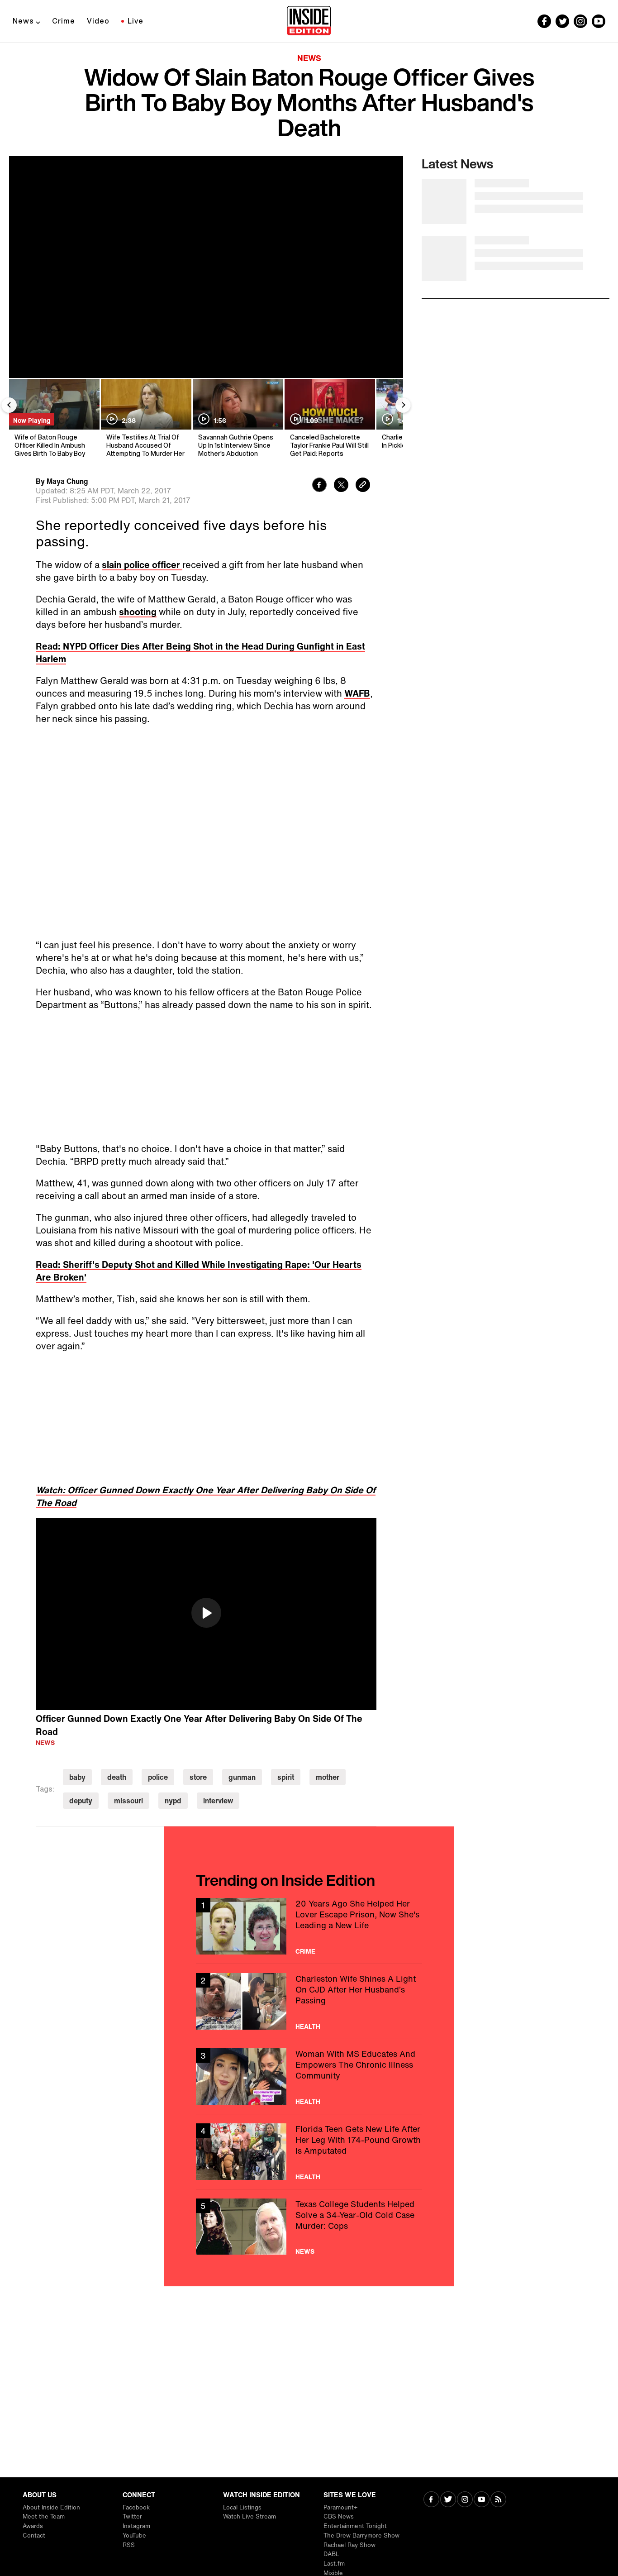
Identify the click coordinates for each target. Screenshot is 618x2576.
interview (218, 1801)
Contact (34, 2535)
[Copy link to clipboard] (363, 486)
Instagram (136, 2526)
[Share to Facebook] (319, 486)
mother (328, 1777)
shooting (138, 612)
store (198, 1777)
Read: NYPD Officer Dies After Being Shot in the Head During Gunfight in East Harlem (200, 652)
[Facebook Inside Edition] (544, 21)
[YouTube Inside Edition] (599, 21)
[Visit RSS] (498, 2500)
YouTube (134, 2535)
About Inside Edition (51, 2507)
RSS (129, 2545)
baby (77, 1777)
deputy (81, 1801)
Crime (64, 21)
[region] (206, 1614)
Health (308, 2026)
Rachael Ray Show (349, 2545)
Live (135, 21)
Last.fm (334, 2564)
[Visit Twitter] (448, 2500)
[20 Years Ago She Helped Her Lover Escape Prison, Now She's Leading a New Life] (309, 1926)
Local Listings (242, 2507)
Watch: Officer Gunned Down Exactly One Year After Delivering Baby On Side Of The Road (206, 1496)
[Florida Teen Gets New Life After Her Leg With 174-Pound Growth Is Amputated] (309, 2152)
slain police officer (142, 565)
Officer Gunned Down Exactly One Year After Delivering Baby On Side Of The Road (199, 1725)
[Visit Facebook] (431, 2500)
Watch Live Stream (250, 2516)
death (117, 1777)
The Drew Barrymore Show (361, 2535)
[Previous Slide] (9, 405)
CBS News (339, 2516)
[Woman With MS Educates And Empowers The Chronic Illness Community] (309, 2077)
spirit (286, 1777)
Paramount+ (340, 2507)
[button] (206, 1613)
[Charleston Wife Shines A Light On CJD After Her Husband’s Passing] (309, 2001)
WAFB (357, 693)
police (158, 1777)
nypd (173, 1801)
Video (98, 21)
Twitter (132, 2516)
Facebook (136, 2507)
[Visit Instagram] (465, 2500)
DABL (331, 2554)
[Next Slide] (403, 405)
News (23, 21)
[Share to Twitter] (341, 486)
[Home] (309, 21)
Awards (33, 2526)
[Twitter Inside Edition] (562, 21)
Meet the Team (44, 2516)
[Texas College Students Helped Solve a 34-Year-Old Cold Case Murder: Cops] (309, 2227)
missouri (128, 1801)
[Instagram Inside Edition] (580, 21)
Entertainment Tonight (355, 2526)
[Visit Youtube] (482, 2500)
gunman (242, 1777)
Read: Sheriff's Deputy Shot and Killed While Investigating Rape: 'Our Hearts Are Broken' (199, 1271)
